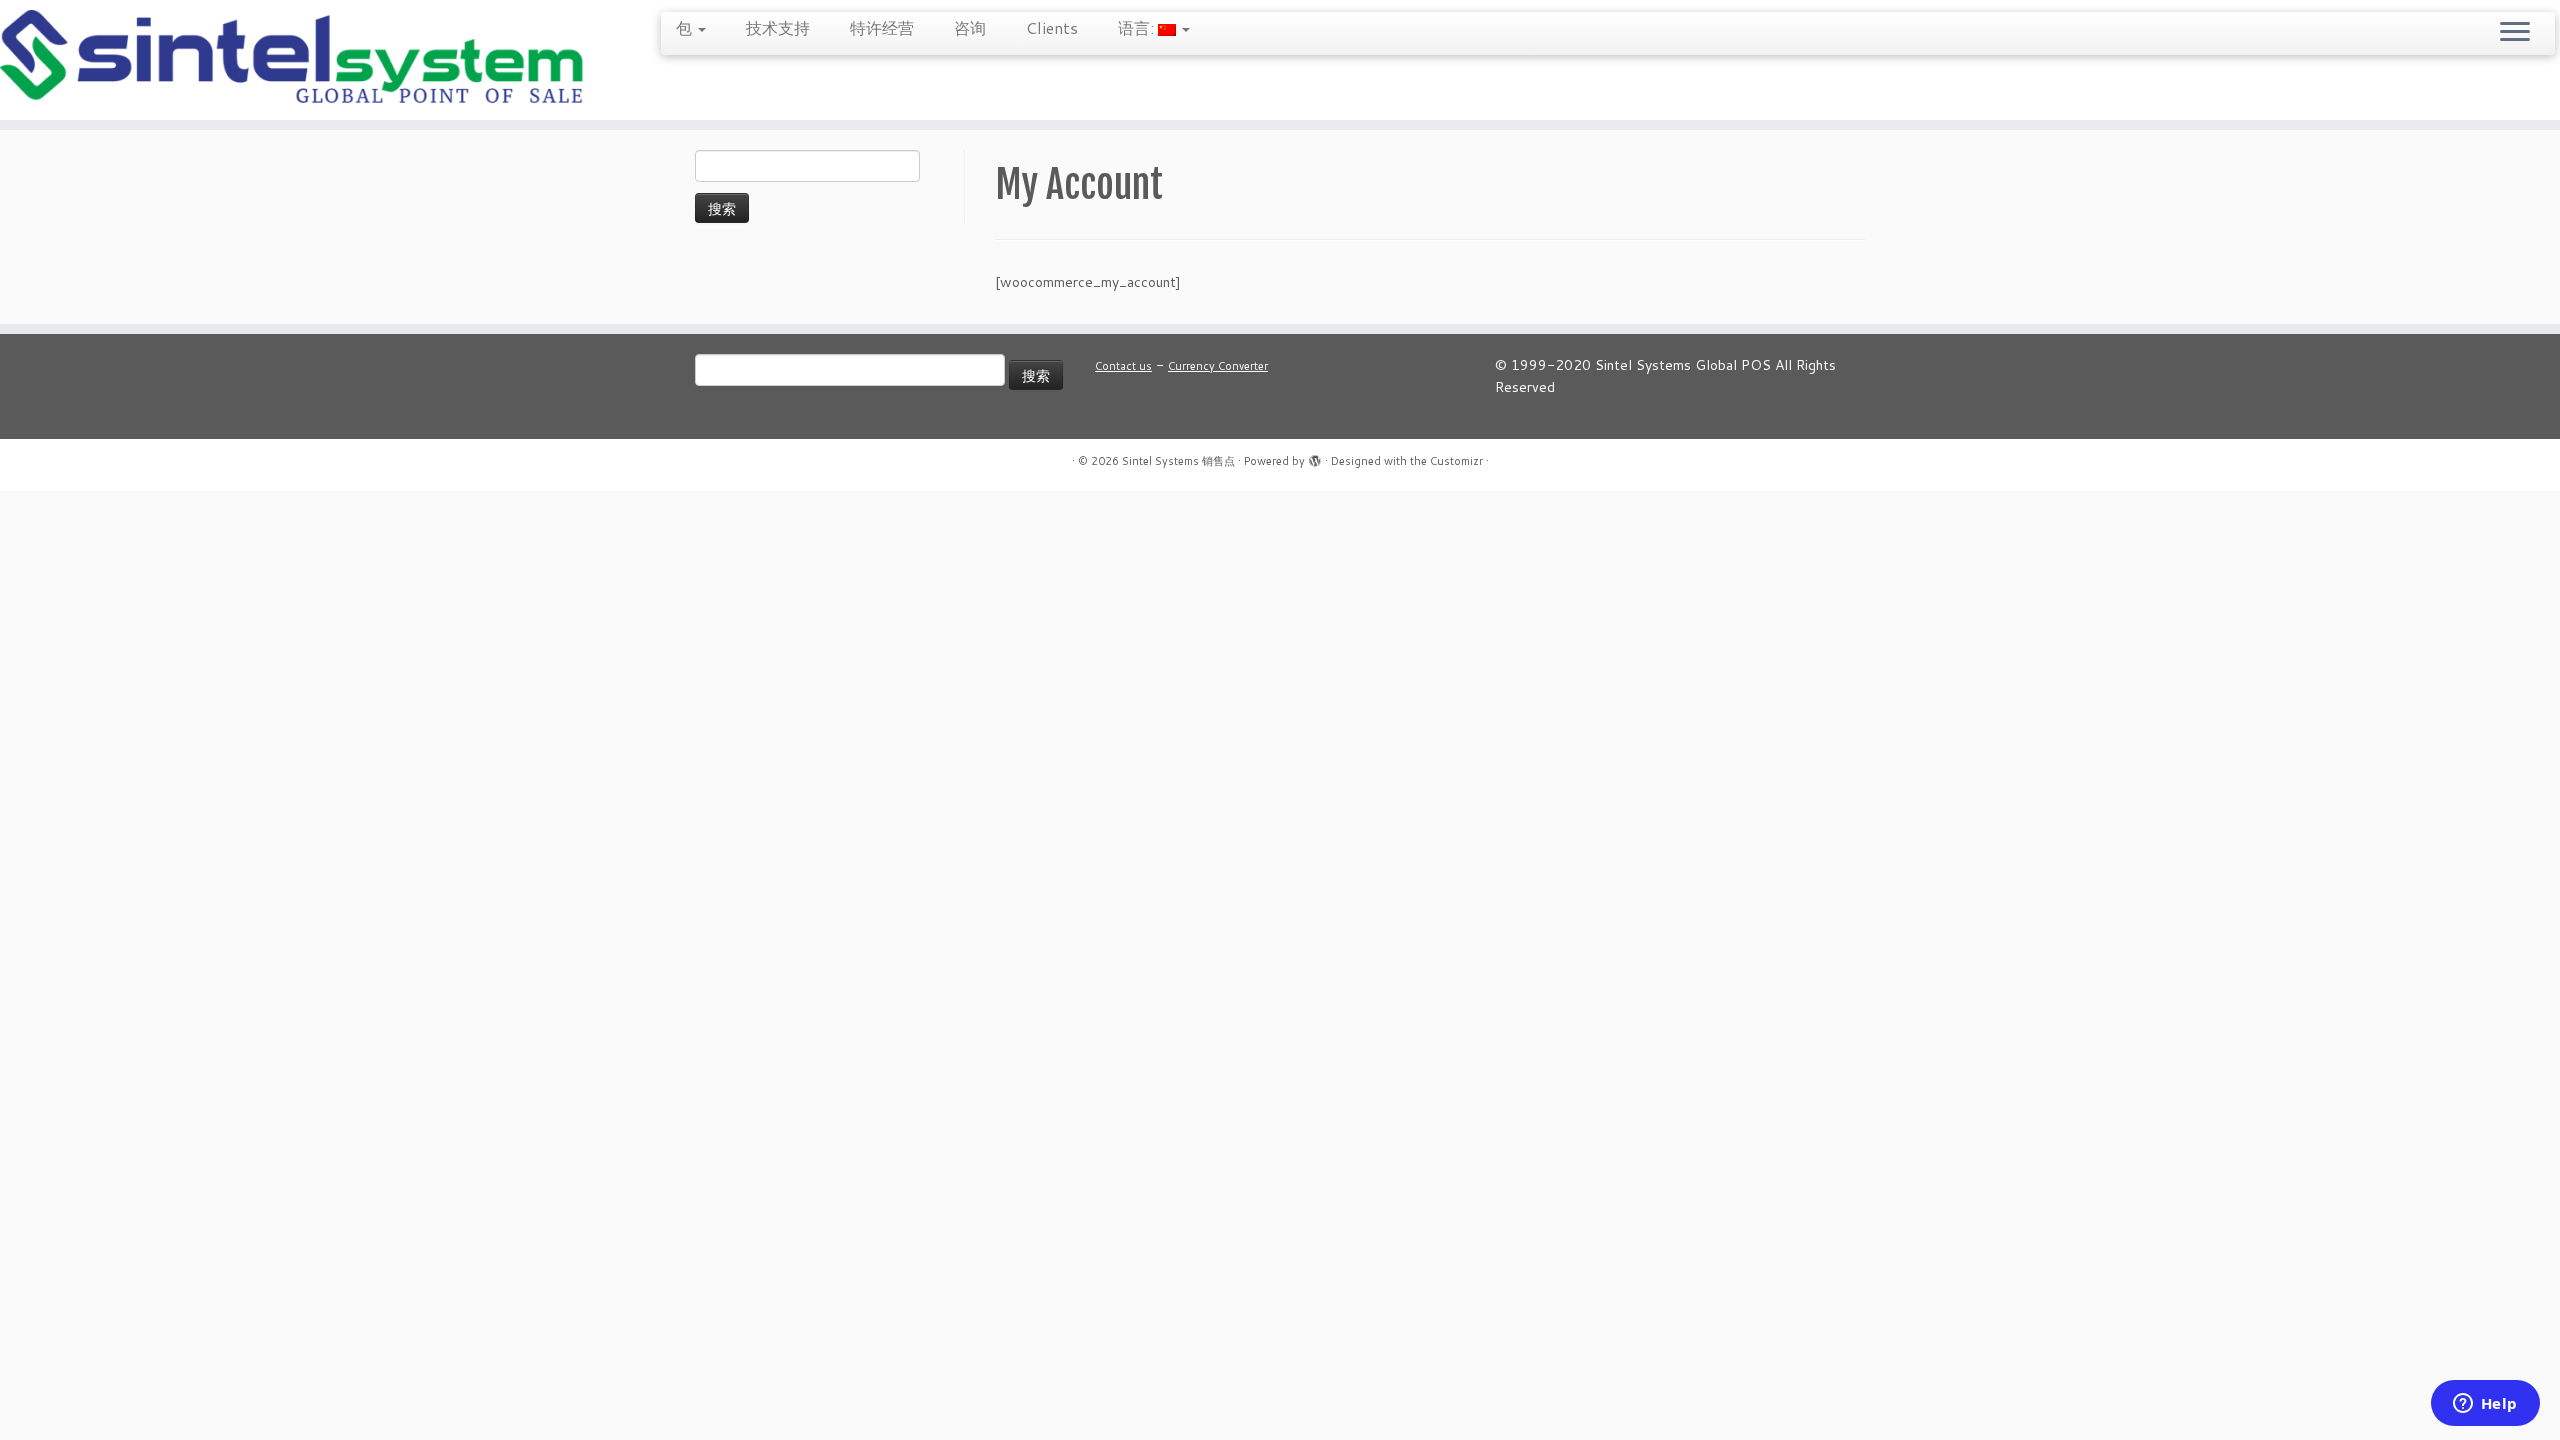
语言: (1138, 27)
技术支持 (778, 27)
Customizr (1456, 461)
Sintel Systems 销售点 (1178, 461)
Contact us (1123, 366)
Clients (1052, 27)
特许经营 (882, 27)
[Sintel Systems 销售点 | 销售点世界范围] (295, 60)
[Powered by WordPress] (1315, 457)
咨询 (970, 27)
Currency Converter (1218, 366)
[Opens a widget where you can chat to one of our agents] (2485, 1405)
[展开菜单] (2515, 33)
